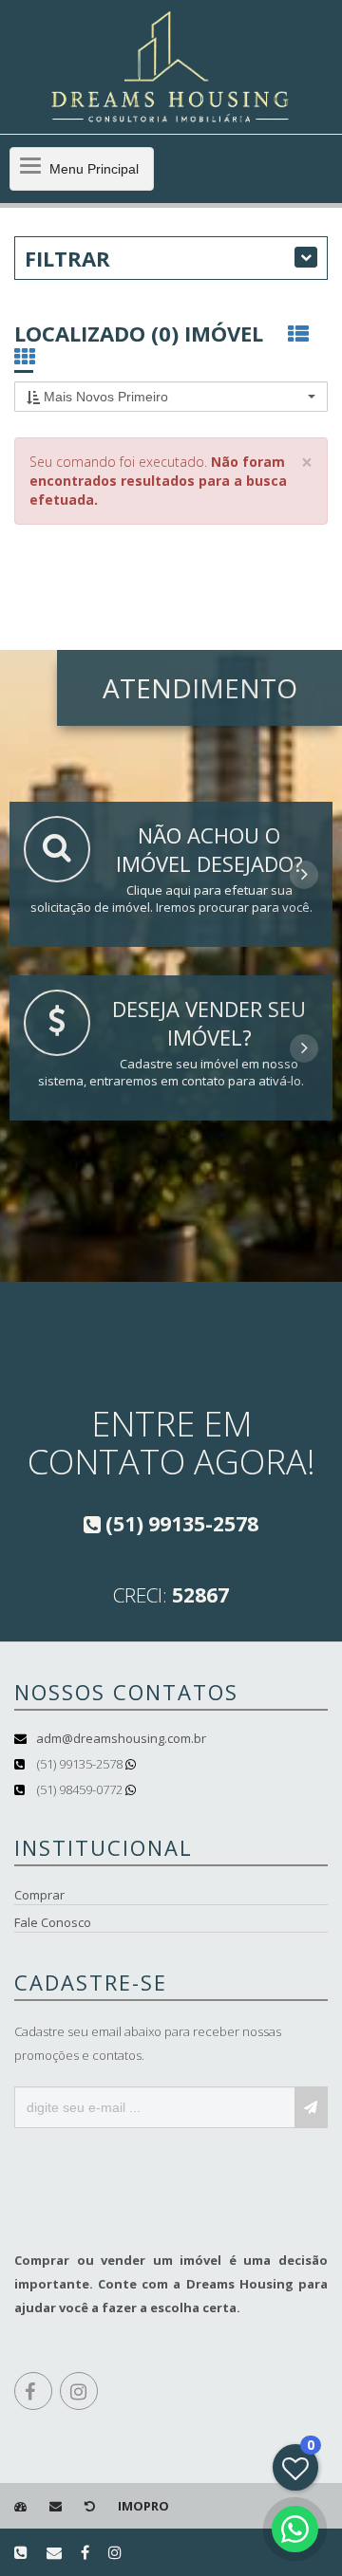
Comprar (39, 1895)
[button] (171, 397)
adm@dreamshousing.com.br (121, 1738)
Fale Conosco (53, 1922)
